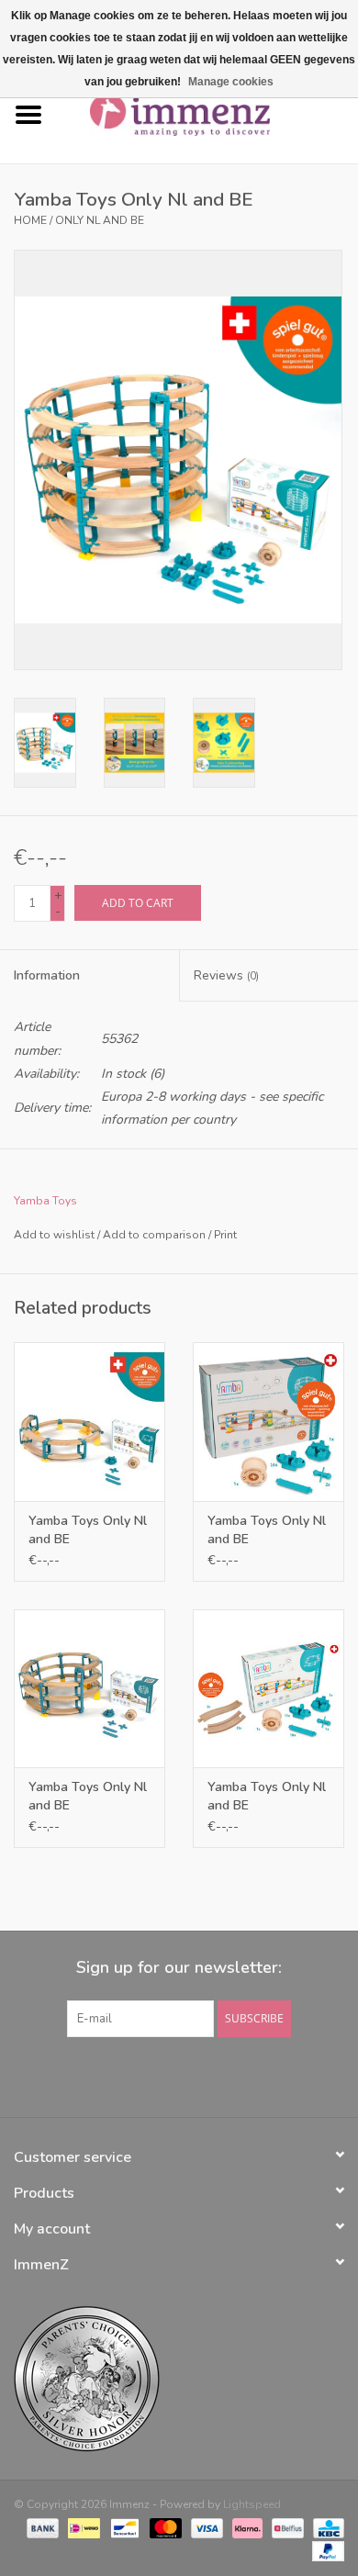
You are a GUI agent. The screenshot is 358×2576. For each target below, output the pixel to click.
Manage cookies (231, 82)
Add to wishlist (54, 1235)
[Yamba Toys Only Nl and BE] (89, 1422)
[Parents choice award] (179, 2379)
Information (47, 975)
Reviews (226, 975)
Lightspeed (252, 2504)
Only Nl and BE (100, 220)
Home (30, 220)
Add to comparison (156, 1235)
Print (225, 1235)
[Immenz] (207, 114)
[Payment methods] (41, 2527)
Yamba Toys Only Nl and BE (88, 1530)
